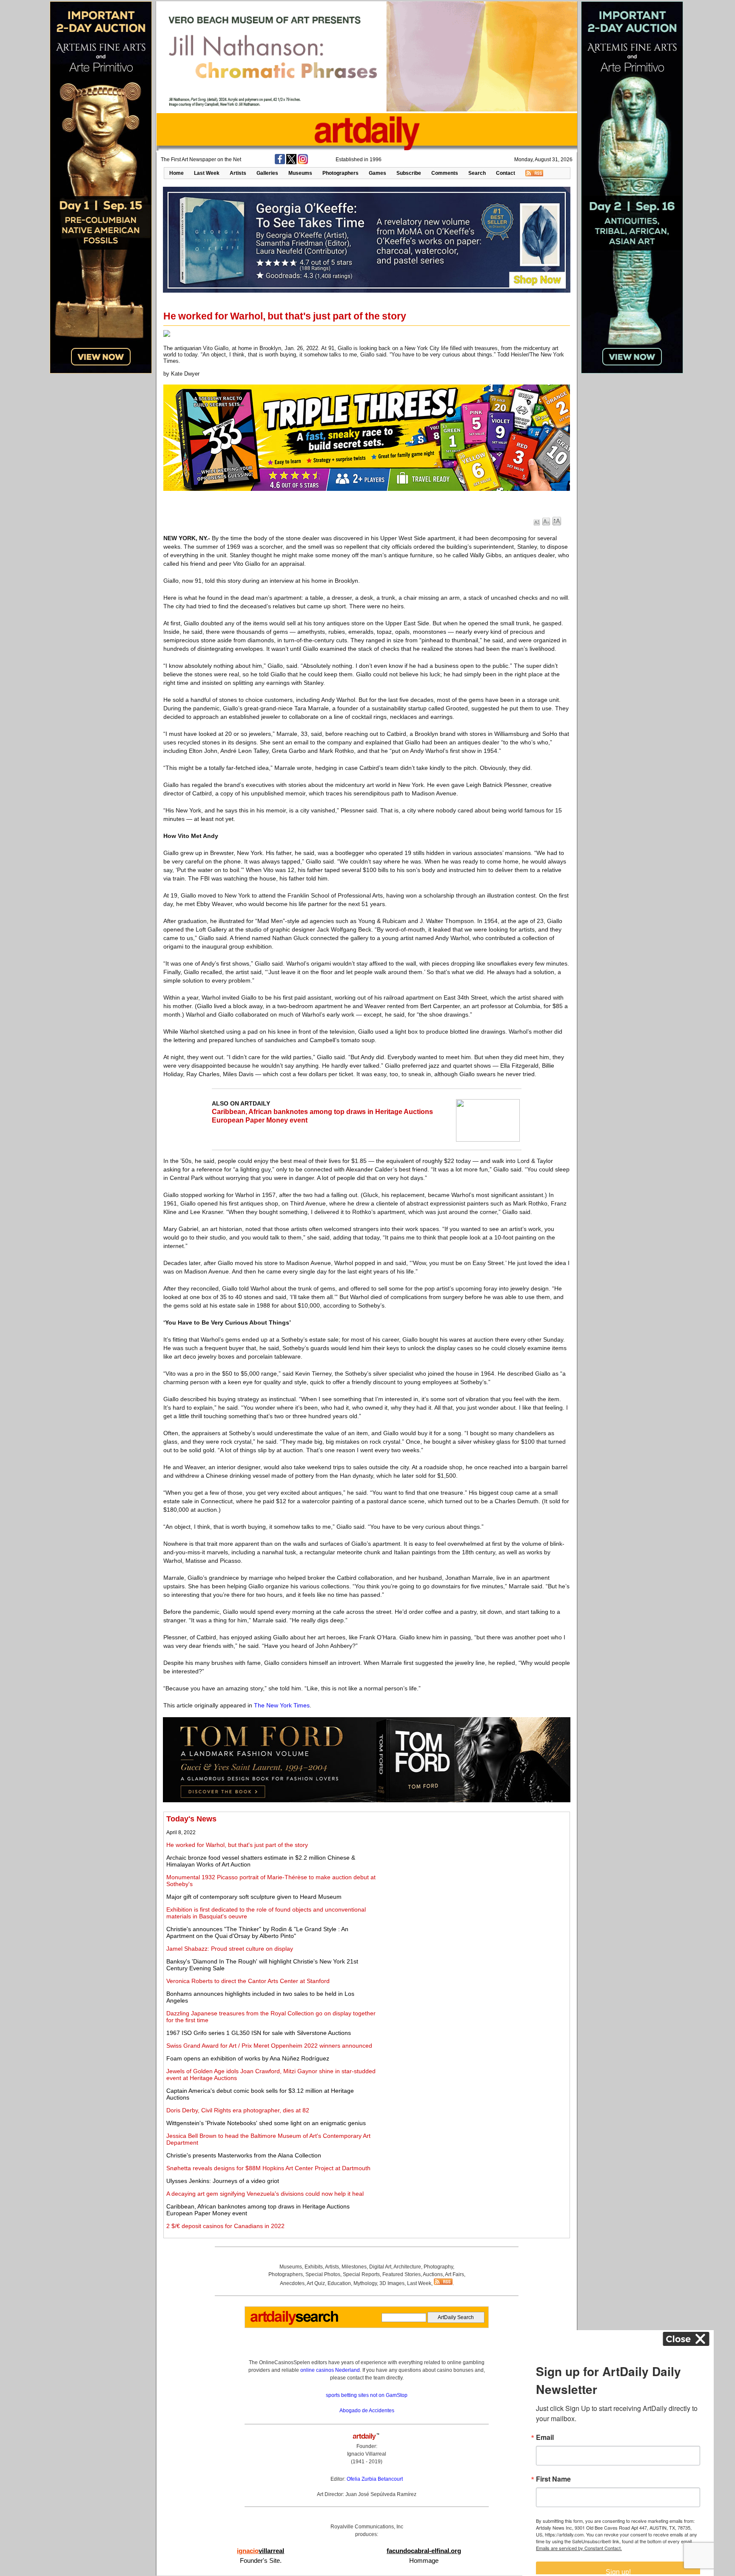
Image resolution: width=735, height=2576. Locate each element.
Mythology (365, 2283)
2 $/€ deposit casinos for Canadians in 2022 (225, 2226)
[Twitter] (291, 162)
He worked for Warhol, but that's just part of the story (237, 1845)
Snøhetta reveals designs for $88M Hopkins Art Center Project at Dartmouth (268, 2168)
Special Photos (323, 2274)
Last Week (207, 173)
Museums (300, 173)
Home (177, 173)
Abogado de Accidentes (367, 2411)
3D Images (392, 2283)
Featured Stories (402, 2274)
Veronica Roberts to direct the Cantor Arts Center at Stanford (248, 1981)
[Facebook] (280, 162)
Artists (238, 173)
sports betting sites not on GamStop (367, 2395)
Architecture (407, 2267)
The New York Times (282, 1705)
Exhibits (314, 2267)
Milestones (354, 2267)
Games (377, 173)
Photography (438, 2267)
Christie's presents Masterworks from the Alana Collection (244, 2155)
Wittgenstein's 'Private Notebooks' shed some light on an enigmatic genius (266, 2123)
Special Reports (361, 2274)
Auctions (433, 2274)
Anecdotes (292, 2283)
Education (339, 2283)
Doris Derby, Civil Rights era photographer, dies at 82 (238, 2110)
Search (477, 173)
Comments (445, 173)
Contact (506, 173)
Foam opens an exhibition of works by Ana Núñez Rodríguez (248, 2058)
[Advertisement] (473, 1874)
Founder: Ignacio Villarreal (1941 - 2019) (367, 2454)
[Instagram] (303, 162)
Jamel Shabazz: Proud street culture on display (230, 1949)
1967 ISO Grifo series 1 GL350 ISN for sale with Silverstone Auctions (259, 2033)
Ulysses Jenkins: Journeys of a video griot (223, 2181)
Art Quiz (316, 2283)
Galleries (267, 173)
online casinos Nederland (330, 2370)
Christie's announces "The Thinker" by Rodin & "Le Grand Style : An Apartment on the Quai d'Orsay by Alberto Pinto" (257, 1932)
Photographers (340, 173)
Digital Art (380, 2267)
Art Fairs (454, 2274)
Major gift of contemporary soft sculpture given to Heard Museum (254, 1897)
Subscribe (409, 173)
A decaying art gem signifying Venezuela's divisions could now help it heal (265, 2194)
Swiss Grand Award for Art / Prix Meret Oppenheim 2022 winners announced (269, 2046)
